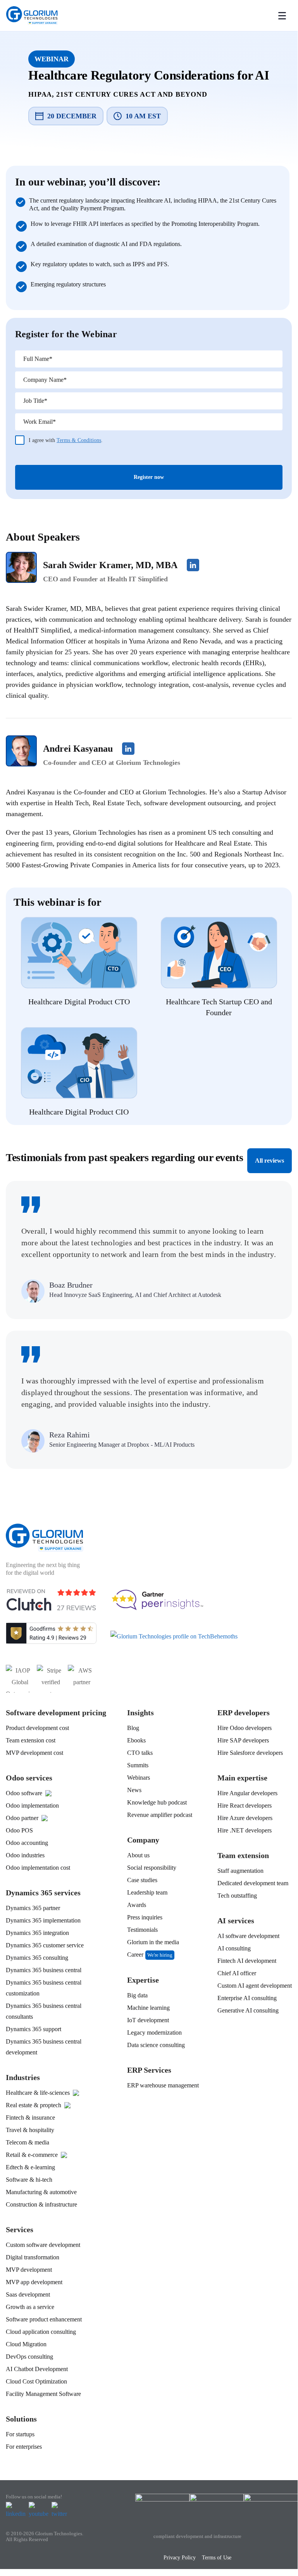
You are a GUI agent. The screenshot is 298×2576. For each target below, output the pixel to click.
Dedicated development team (253, 1883)
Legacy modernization (154, 2033)
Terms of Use (217, 2558)
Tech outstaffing (237, 1896)
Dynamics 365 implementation (43, 1920)
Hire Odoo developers (245, 1728)
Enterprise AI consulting (247, 1998)
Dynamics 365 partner (33, 1908)
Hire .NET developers (245, 1830)
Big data (137, 1995)
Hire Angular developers (247, 1793)
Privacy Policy (180, 2558)
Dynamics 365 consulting (37, 1958)
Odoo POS (19, 1830)
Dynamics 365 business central (44, 1970)
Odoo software (24, 1793)
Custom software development (43, 2245)
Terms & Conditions (79, 440)
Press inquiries (145, 1917)
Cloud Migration (26, 2344)
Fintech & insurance (30, 2117)
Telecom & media (28, 2142)
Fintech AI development (247, 1961)
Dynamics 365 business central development (44, 2047)
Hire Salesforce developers (250, 1753)
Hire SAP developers (243, 1740)
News (134, 1790)
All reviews (270, 1161)
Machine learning (148, 2008)
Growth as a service (30, 2307)
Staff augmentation (240, 1871)
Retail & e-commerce (32, 2155)
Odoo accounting (27, 1843)
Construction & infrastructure (41, 2204)
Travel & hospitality (30, 2130)
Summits (138, 1765)
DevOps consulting (29, 2357)
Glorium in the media (153, 1942)
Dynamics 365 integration (37, 1933)
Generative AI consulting (248, 2010)
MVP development (29, 2270)
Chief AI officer (237, 1973)
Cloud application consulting (41, 2332)
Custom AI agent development (255, 1986)
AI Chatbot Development (37, 2369)
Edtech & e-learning (30, 2167)
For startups (20, 2434)
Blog (133, 1728)
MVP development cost (34, 1753)
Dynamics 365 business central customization (44, 1988)
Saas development (28, 2294)
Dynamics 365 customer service (45, 1945)
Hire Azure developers (245, 1818)
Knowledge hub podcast (157, 1802)
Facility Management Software (43, 2394)
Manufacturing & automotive (41, 2192)
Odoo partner (22, 1818)
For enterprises (24, 2447)
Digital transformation (33, 2257)
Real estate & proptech (34, 2105)
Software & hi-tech (29, 2180)
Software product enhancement (44, 2319)
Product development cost (37, 1728)
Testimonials (142, 1930)
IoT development (148, 2020)
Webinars (139, 1778)
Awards (137, 1905)
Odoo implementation (32, 1805)
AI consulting (234, 1948)
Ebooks (136, 1740)
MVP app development (34, 2282)
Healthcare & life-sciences (38, 2093)
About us (138, 1855)
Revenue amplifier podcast (160, 1815)
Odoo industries (25, 1855)
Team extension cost (31, 1740)
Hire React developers (245, 1805)
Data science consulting (156, 2045)
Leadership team (147, 1892)
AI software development (248, 1936)
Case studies (142, 1880)
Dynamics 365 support (34, 2029)
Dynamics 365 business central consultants (44, 2011)
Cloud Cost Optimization (36, 2381)
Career (135, 1955)
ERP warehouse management (163, 2085)
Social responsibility (152, 1868)
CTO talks (140, 1753)
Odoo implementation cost (38, 1868)
